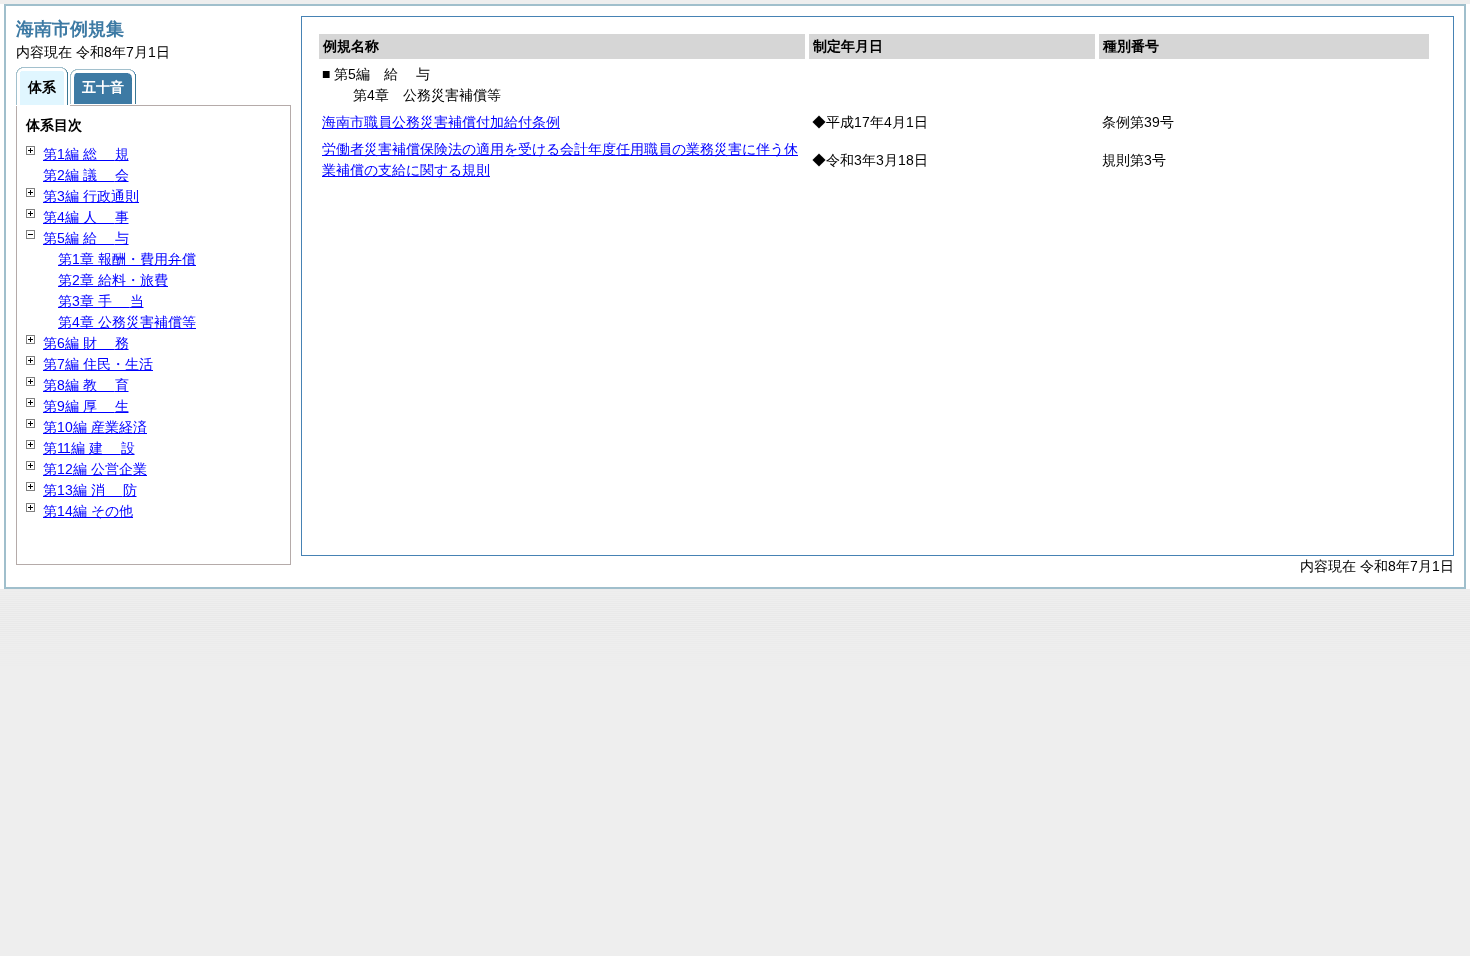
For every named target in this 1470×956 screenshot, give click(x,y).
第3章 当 (101, 301)
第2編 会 (86, 175)
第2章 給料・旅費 (113, 280)
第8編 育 (86, 385)
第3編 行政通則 (91, 196)
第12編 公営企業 (95, 469)
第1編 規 (86, 154)
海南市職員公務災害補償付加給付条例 (441, 122)
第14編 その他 (88, 511)
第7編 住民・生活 (98, 364)
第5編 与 (86, 238)
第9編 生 (86, 406)
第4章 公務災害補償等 (127, 322)
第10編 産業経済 (95, 427)
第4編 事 (86, 217)
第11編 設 (89, 448)
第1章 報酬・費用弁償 (127, 259)
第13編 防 (90, 490)
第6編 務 (86, 343)
